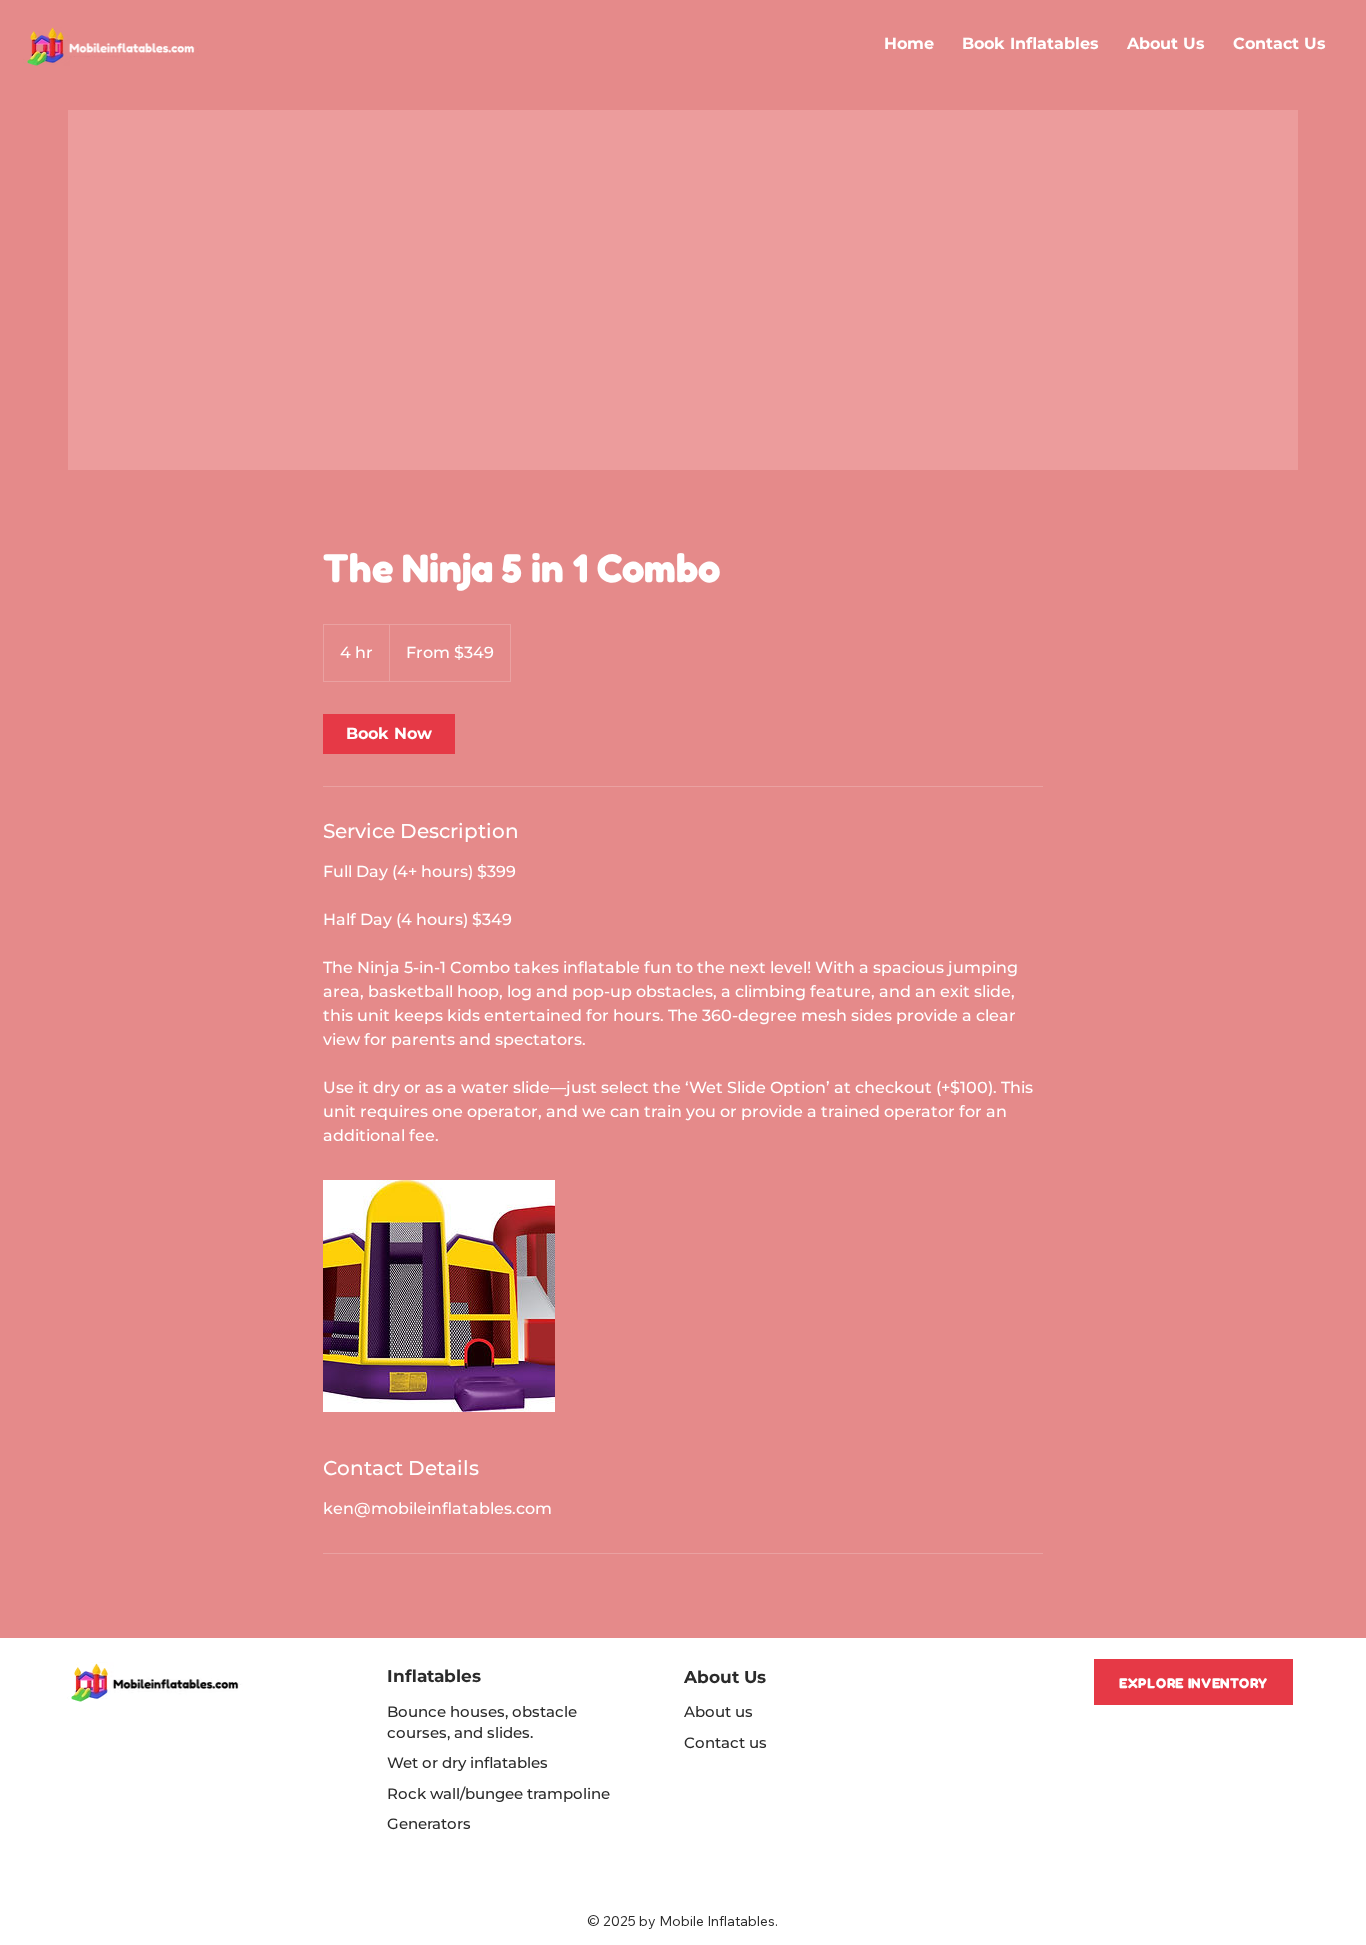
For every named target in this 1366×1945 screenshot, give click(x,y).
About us (718, 1711)
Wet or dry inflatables (467, 1762)
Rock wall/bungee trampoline (498, 1793)
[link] (389, 734)
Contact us (725, 1742)
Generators (429, 1823)
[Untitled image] (439, 1296)
